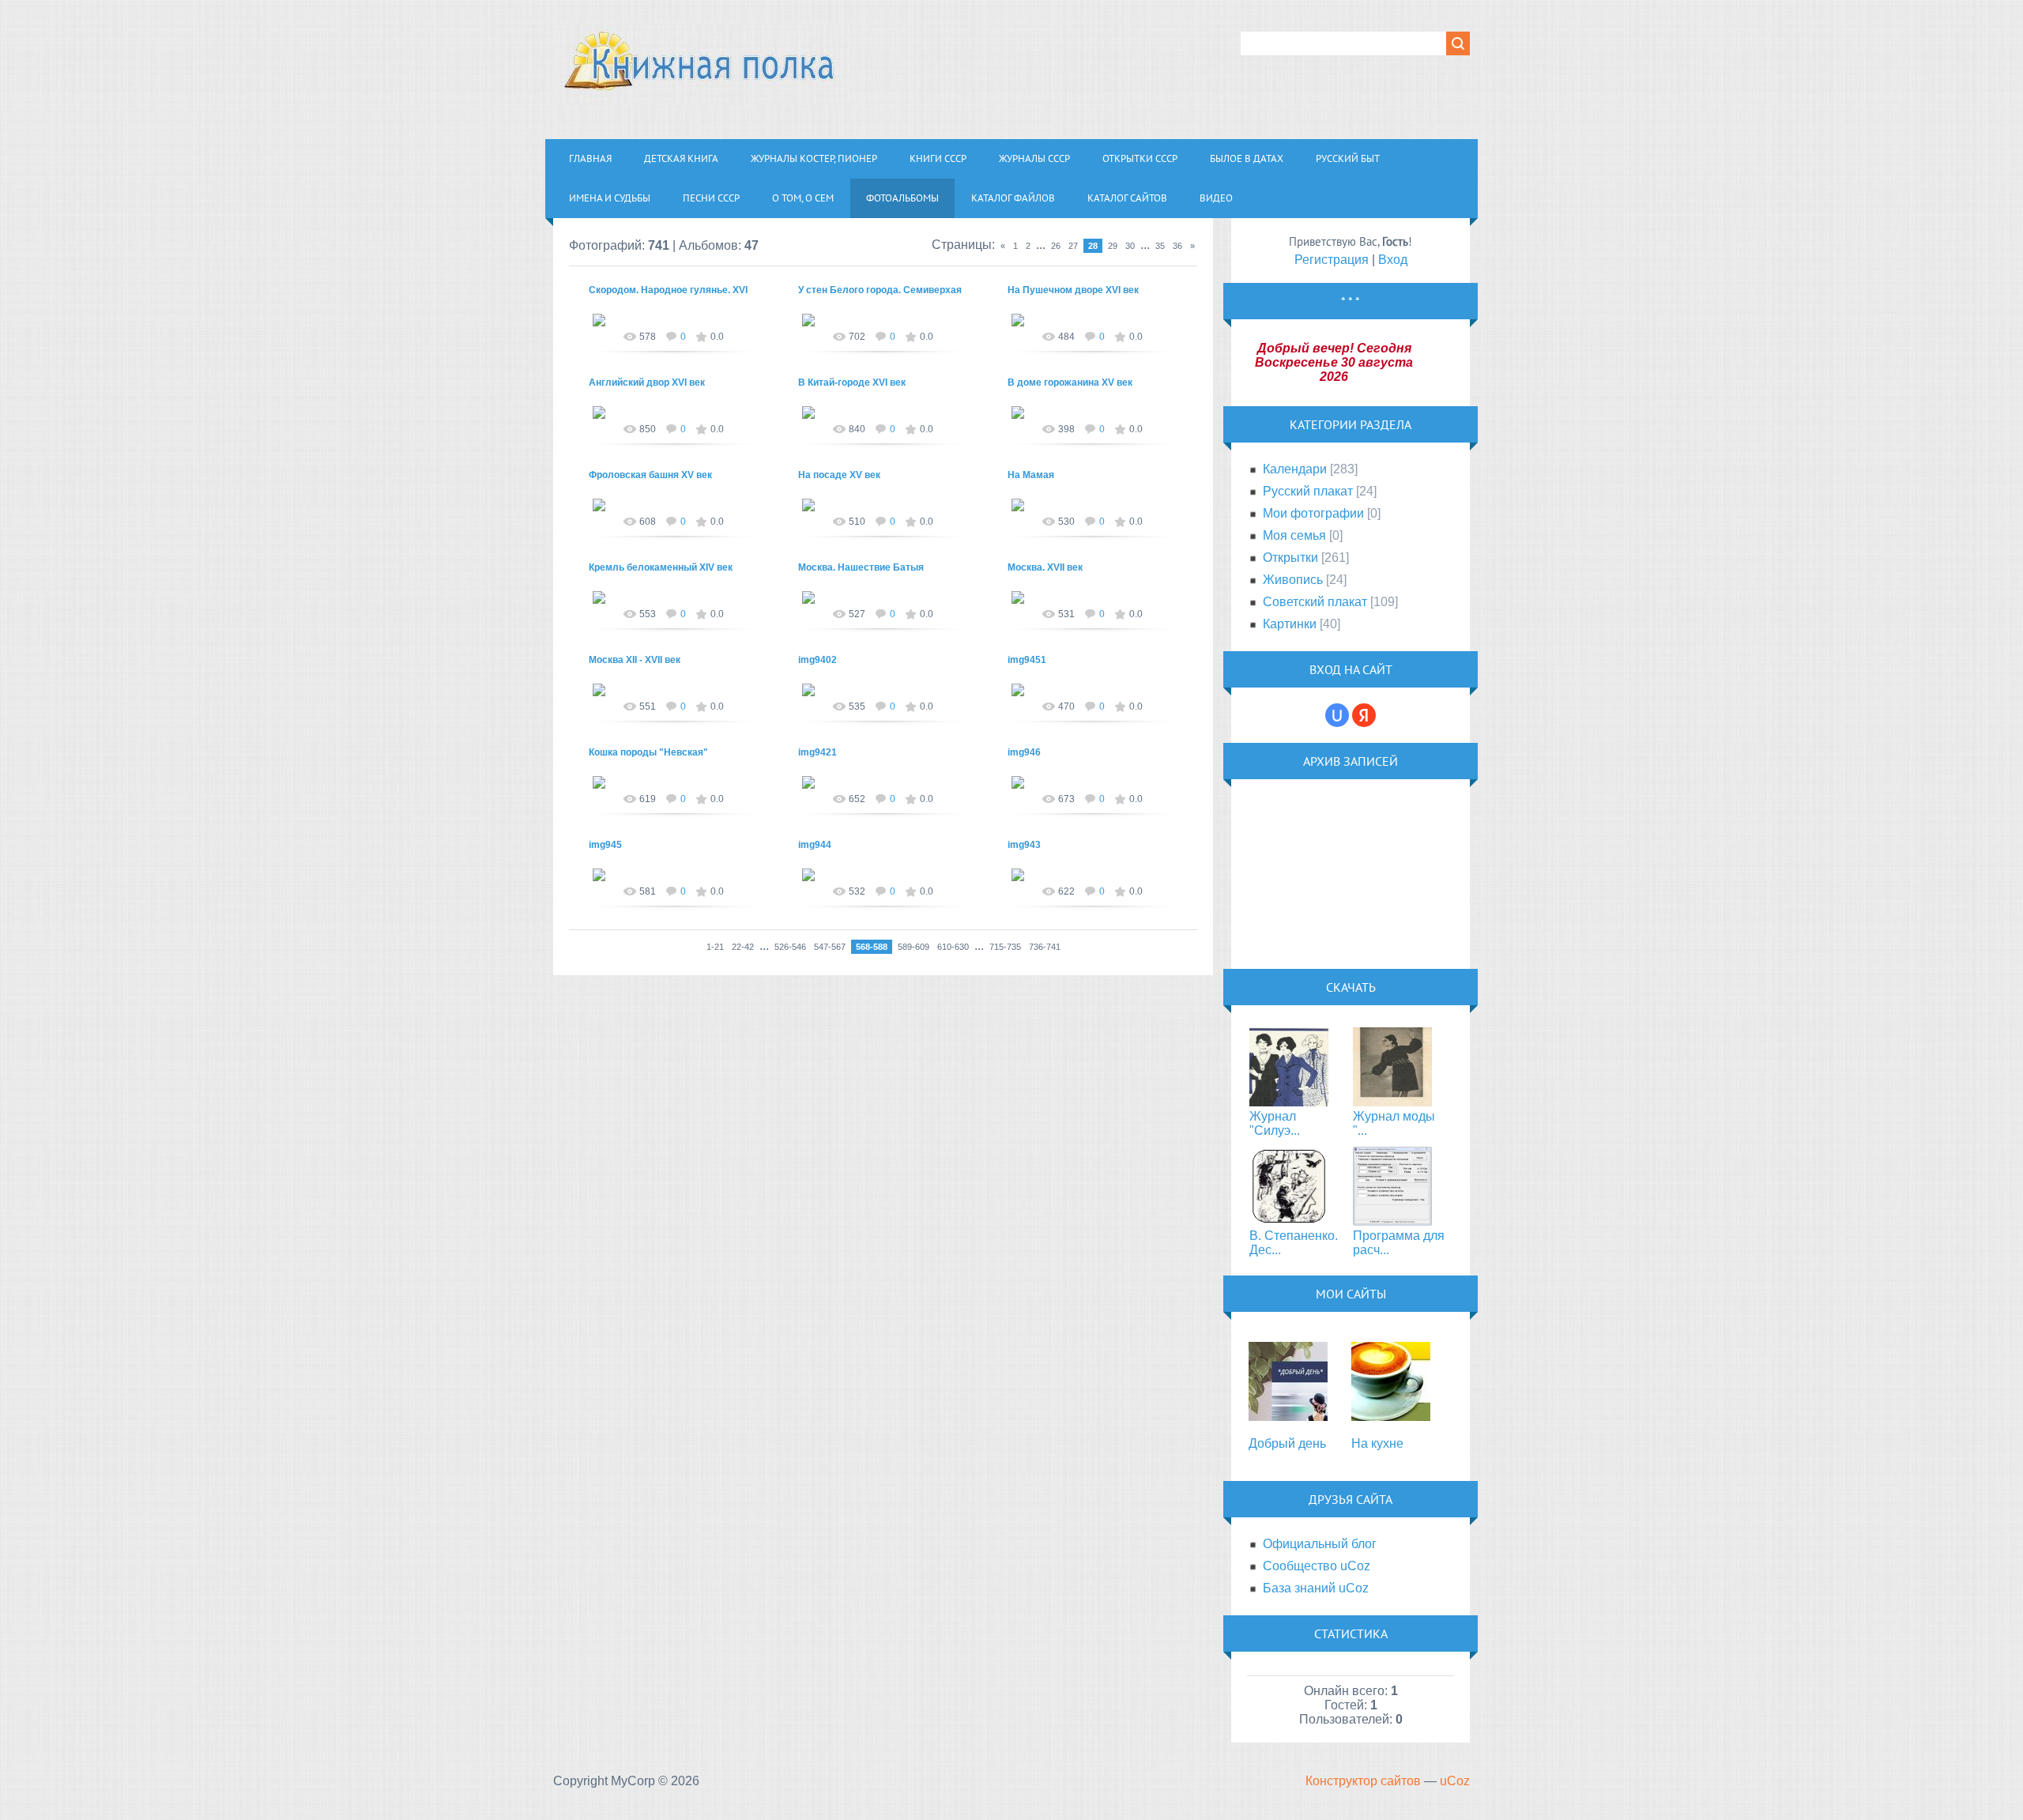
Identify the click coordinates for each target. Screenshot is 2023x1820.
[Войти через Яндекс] (1364, 715)
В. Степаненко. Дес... (1294, 1243)
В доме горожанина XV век (1070, 382)
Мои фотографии (1313, 513)
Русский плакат (1308, 491)
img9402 (817, 660)
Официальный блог (1320, 1544)
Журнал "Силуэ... (1275, 1123)
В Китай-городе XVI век (852, 382)
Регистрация (1332, 260)
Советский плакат (1315, 602)
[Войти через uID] (1337, 715)
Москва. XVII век (1045, 567)
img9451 (1027, 660)
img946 (1024, 752)
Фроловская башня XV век (650, 475)
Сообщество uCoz (1317, 1566)
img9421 (817, 752)
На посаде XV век (839, 475)
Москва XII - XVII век (635, 660)
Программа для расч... (1399, 1243)
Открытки (1290, 558)
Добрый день (1287, 1443)
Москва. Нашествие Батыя (861, 567)
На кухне (1377, 1443)
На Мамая (1031, 475)
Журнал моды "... (1394, 1123)
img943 (1024, 845)
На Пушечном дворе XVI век (1073, 290)
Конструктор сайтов (1363, 1781)
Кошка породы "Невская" (648, 752)
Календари (1295, 469)
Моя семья (1294, 535)
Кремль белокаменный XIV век (661, 567)
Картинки (1290, 624)
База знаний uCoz (1316, 1588)
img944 (815, 845)
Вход (1393, 260)
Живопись (1293, 580)
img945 (605, 845)
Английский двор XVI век (647, 382)
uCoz (1455, 1781)
